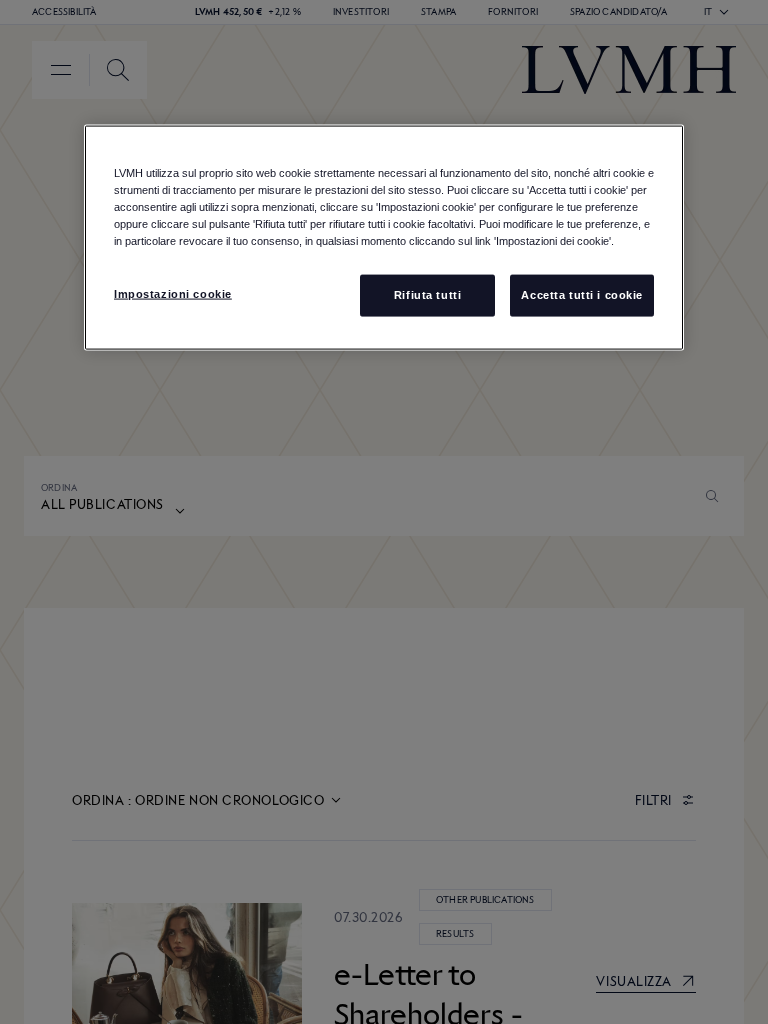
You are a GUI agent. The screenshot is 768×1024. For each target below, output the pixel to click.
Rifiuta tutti (427, 294)
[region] (384, 237)
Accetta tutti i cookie (582, 294)
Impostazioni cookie (173, 293)
